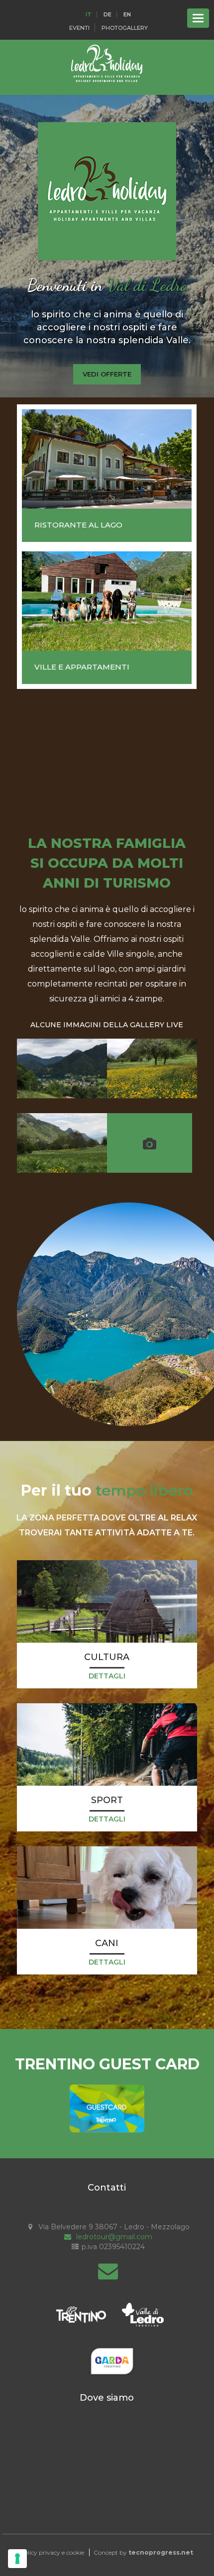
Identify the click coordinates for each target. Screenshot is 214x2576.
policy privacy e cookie (52, 2552)
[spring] (152, 1068)
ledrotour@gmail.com (113, 2237)
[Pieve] (62, 1068)
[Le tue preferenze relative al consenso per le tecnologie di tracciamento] (17, 2559)
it (89, 15)
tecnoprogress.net (161, 2552)
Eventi (79, 28)
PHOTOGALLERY (125, 28)
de (107, 15)
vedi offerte (107, 374)
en (127, 15)
